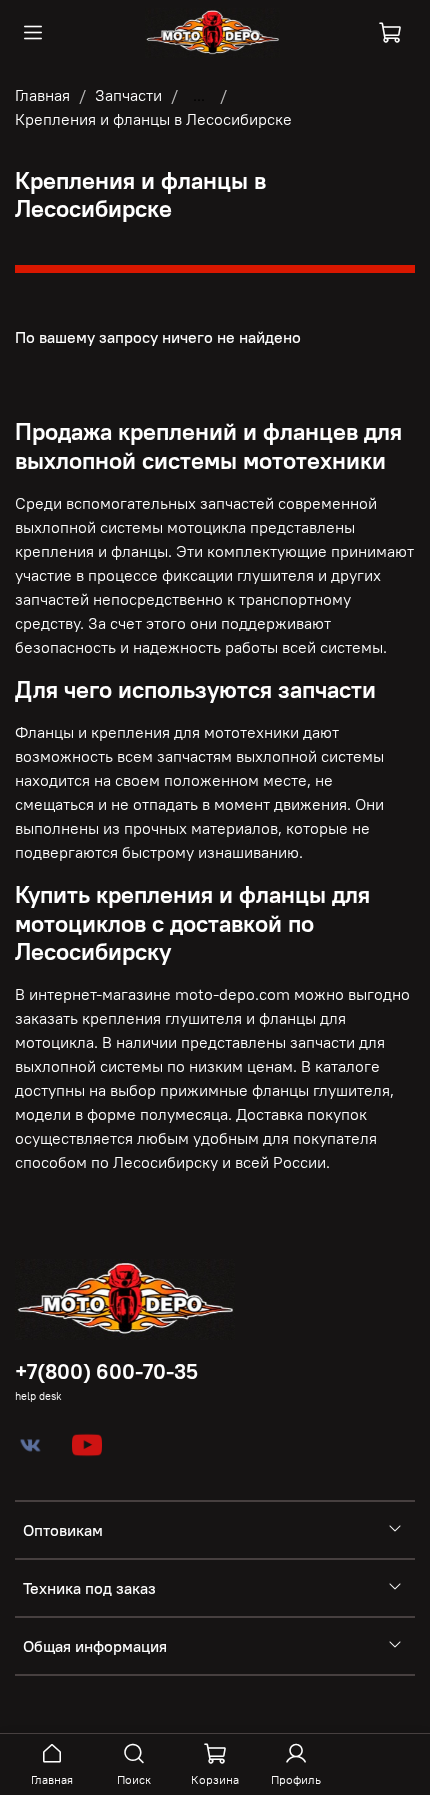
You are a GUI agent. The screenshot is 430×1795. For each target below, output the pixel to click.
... (199, 95)
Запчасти (128, 95)
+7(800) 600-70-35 (106, 1371)
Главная (42, 95)
